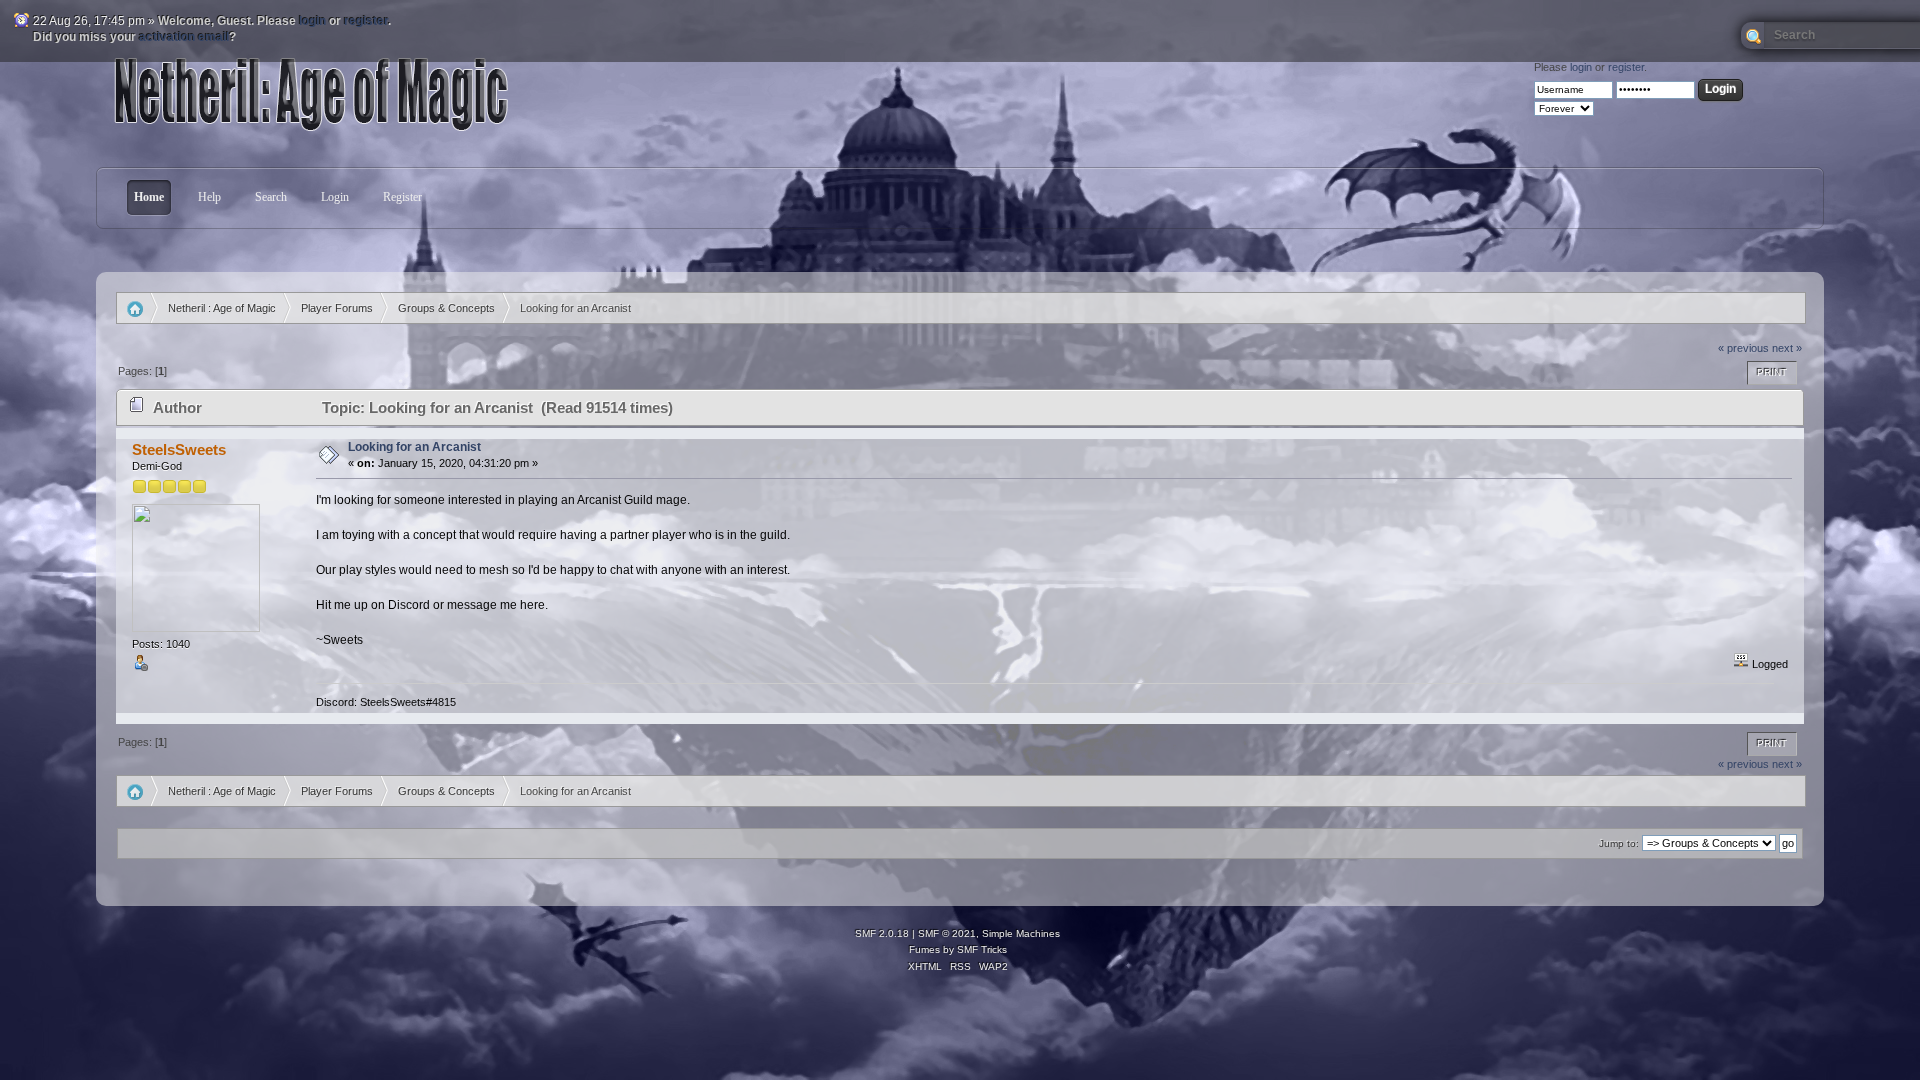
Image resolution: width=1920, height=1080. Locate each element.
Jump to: (1619, 843)
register (366, 21)
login (312, 21)
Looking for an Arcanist (414, 447)
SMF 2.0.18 (882, 933)
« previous (1743, 348)
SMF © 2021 (947, 933)
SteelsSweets (179, 449)
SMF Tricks (982, 949)
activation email (184, 37)
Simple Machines (1021, 933)
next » (1787, 348)
